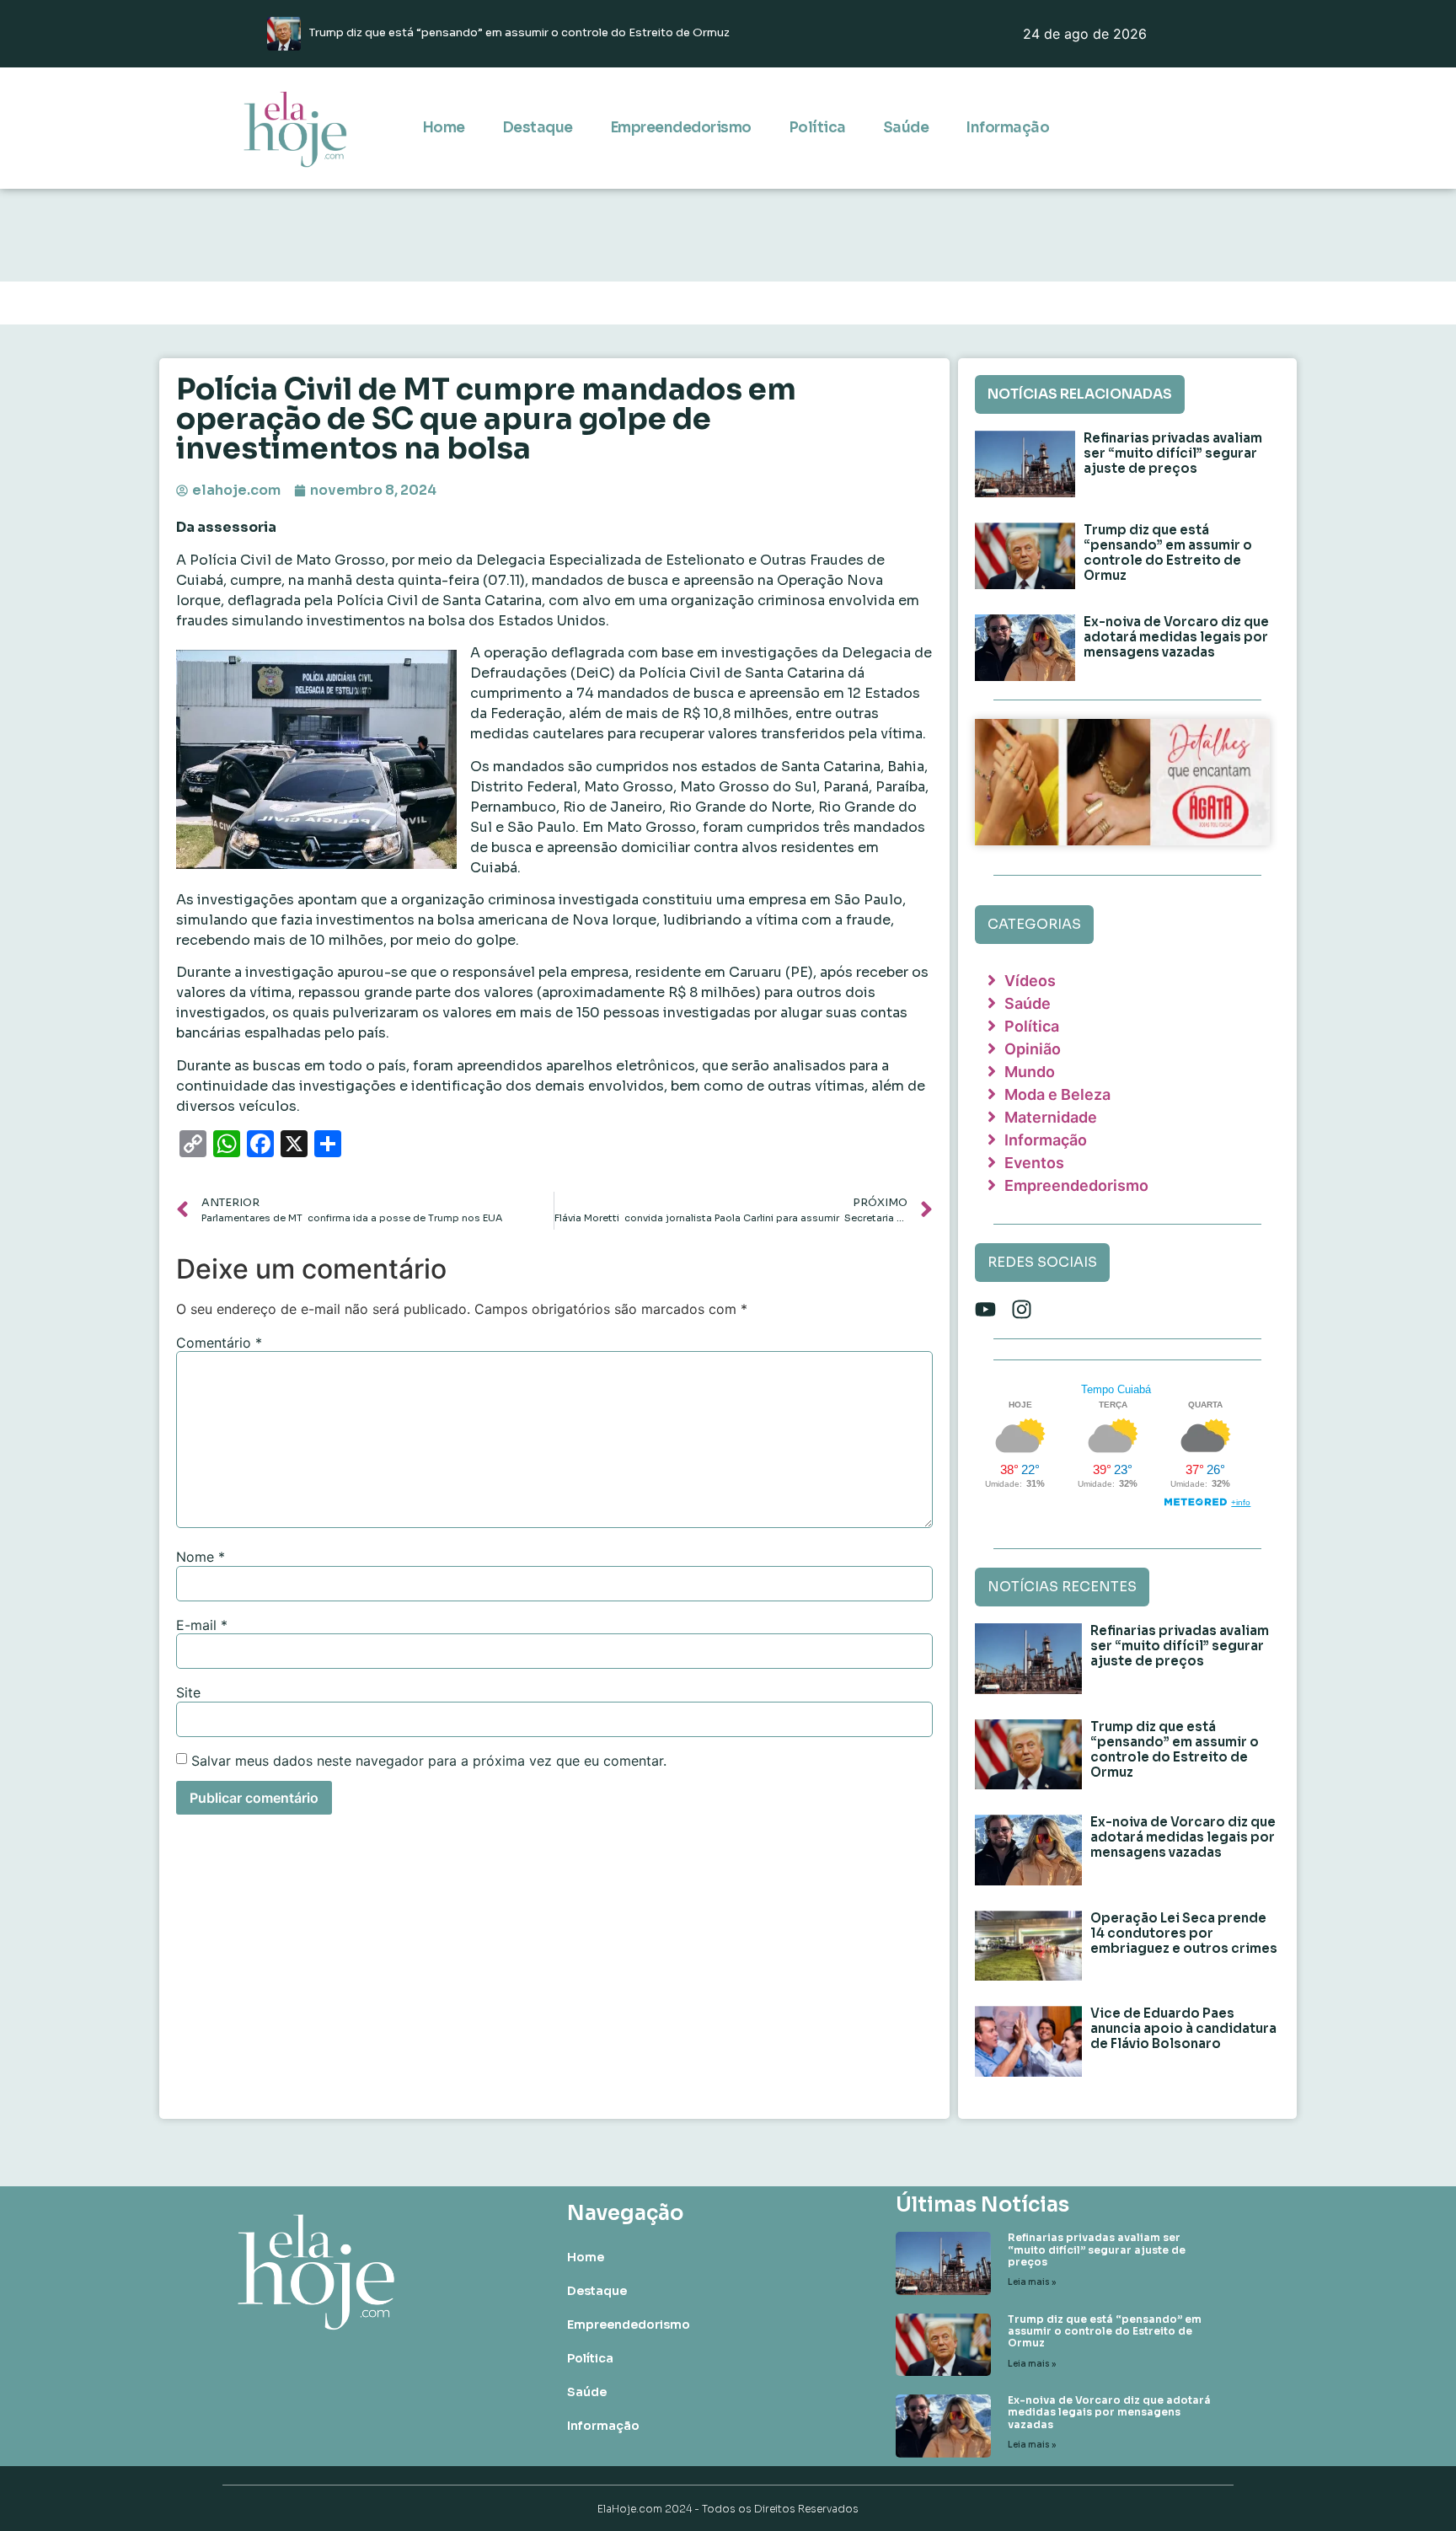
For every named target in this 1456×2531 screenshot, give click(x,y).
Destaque (538, 128)
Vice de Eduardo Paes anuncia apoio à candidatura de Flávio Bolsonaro (1183, 2028)
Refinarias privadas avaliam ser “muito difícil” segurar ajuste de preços (1173, 453)
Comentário (219, 1343)
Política (817, 128)
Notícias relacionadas (1080, 394)
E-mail (202, 1625)
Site (188, 1692)
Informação (1007, 128)
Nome (201, 1557)
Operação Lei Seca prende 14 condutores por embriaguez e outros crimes (1184, 1933)
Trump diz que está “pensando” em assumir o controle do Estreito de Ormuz (1168, 552)
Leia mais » (1032, 2282)
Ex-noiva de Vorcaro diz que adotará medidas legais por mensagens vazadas (1176, 637)
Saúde (906, 128)
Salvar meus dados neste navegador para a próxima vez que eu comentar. (429, 1761)
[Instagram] (1022, 1309)
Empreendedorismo (681, 128)
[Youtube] (985, 1309)
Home (444, 128)
